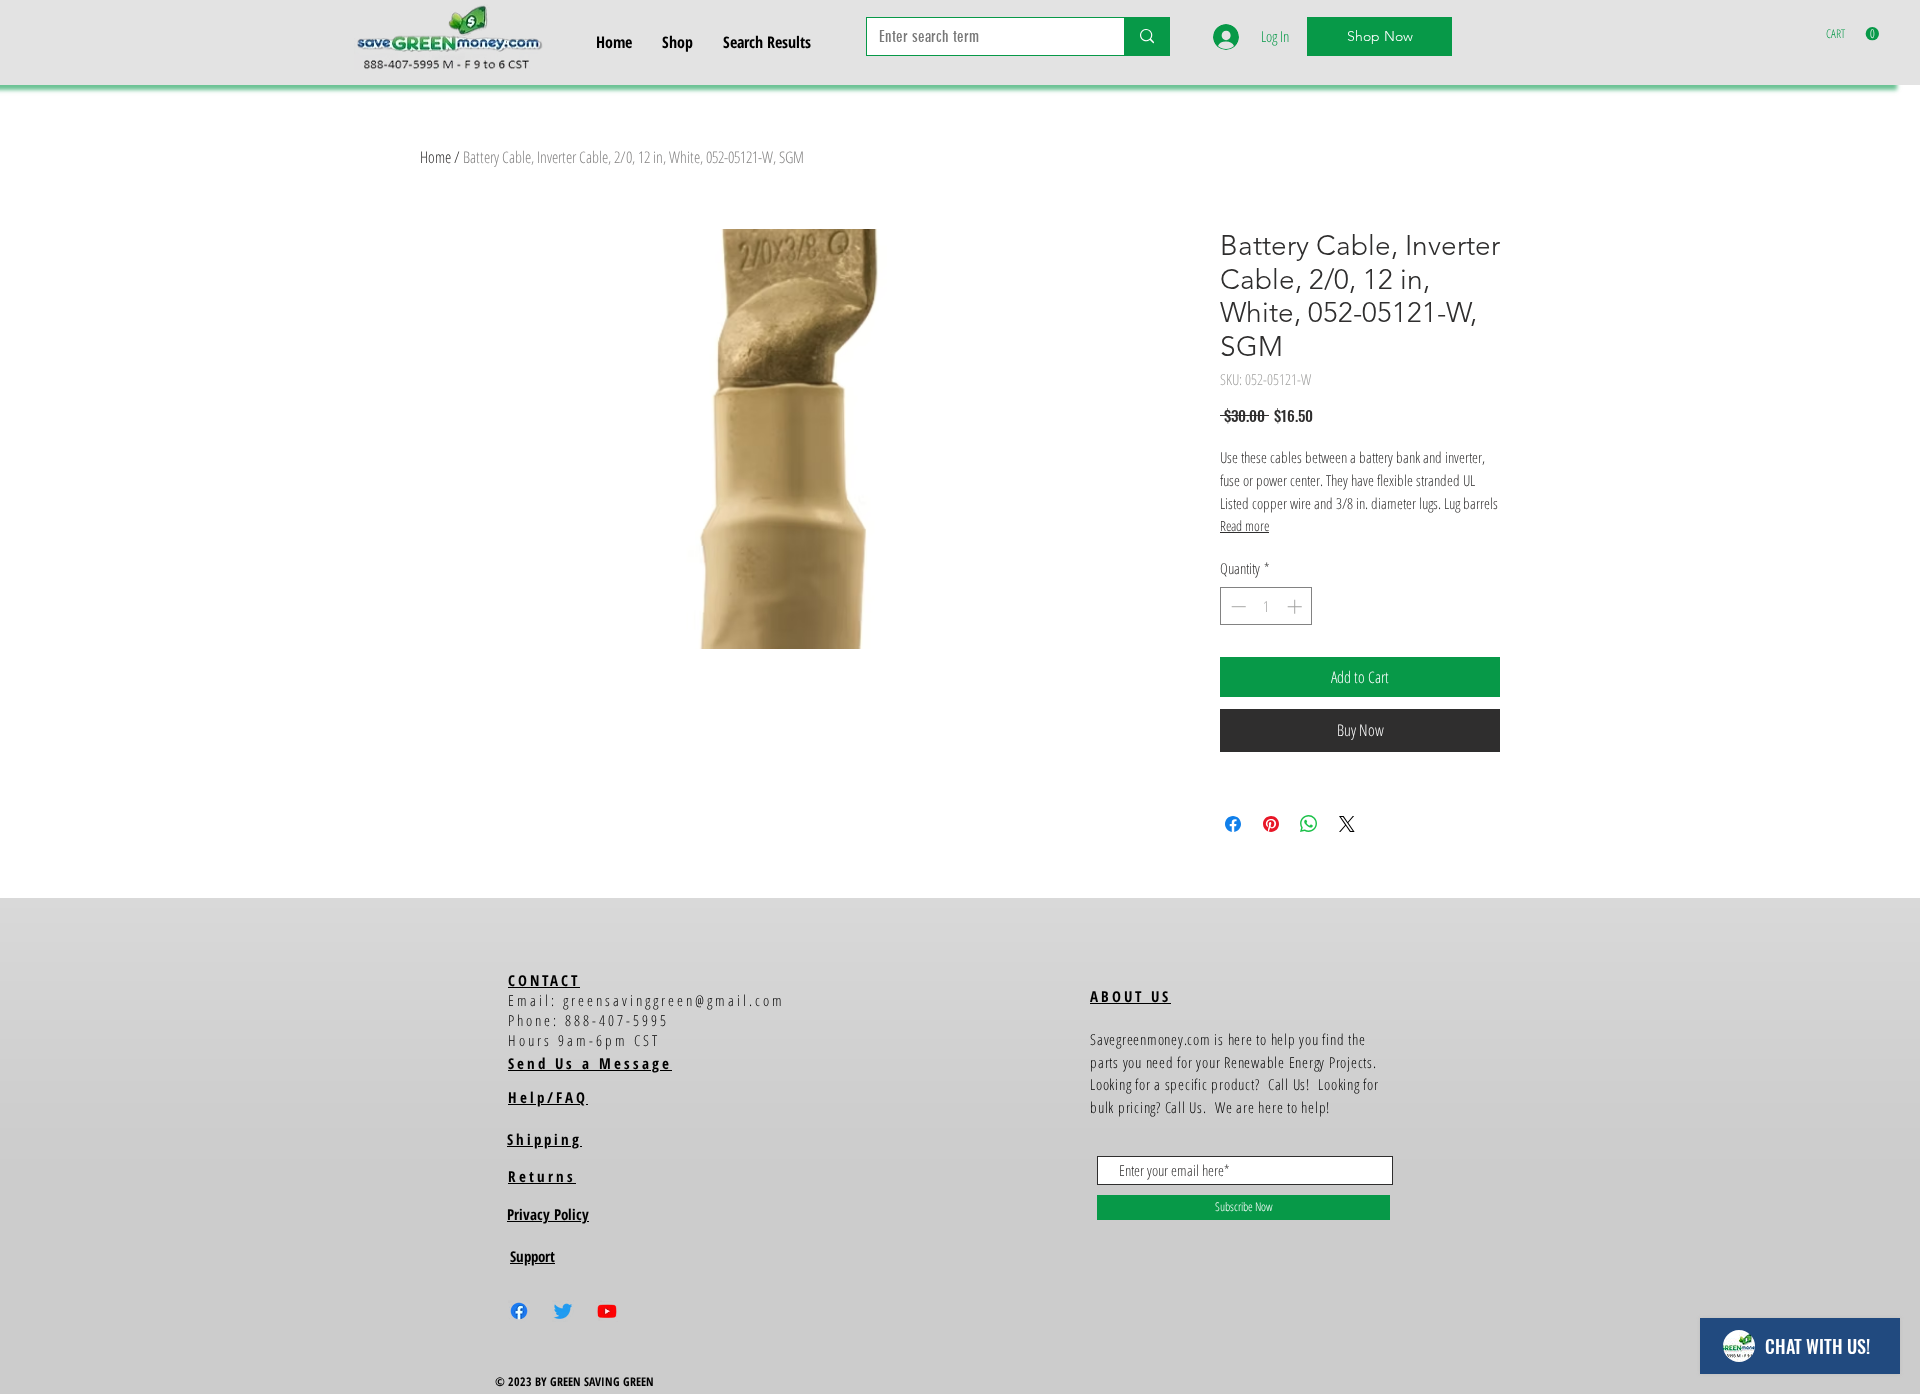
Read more (1244, 525)
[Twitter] (563, 1311)
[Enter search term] (1146, 36)
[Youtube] (607, 1311)
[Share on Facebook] (1233, 824)
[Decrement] (1236, 606)
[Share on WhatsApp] (1309, 824)
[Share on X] (1347, 824)
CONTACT (544, 980)
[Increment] (1296, 606)
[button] (1852, 34)
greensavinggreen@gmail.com (674, 1000)
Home (435, 157)
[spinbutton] (1266, 606)
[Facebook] (519, 1311)
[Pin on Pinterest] (1271, 824)
